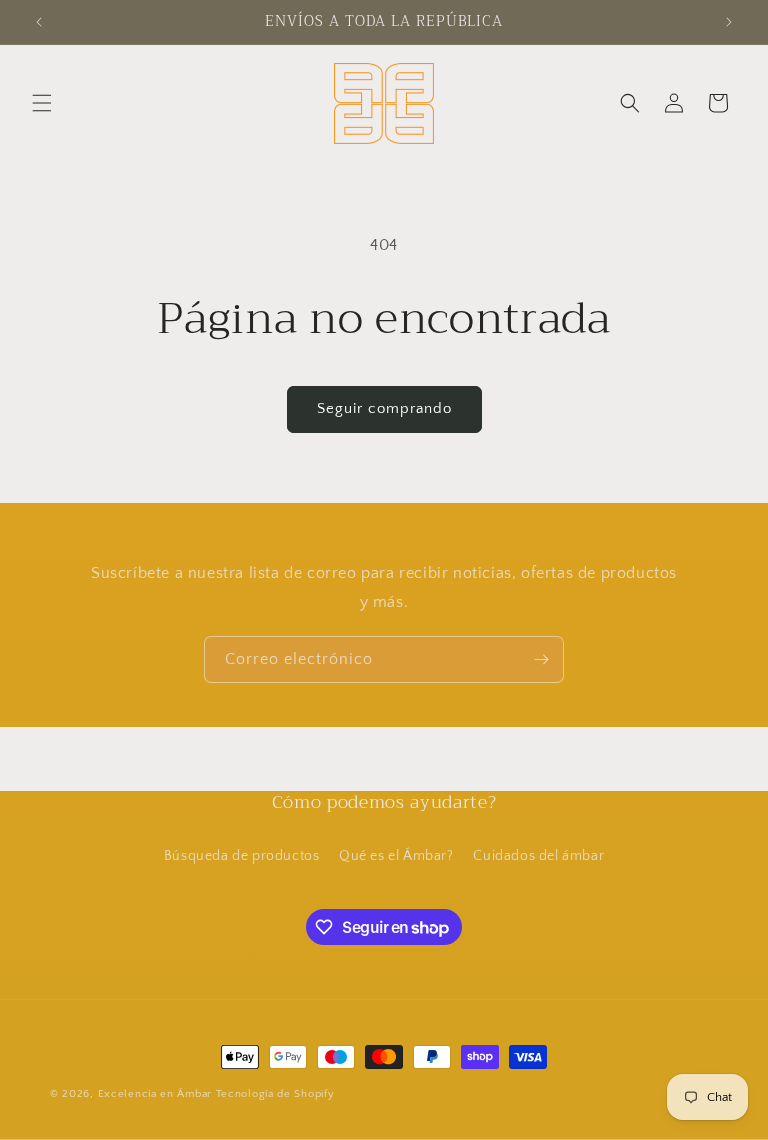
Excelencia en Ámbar (155, 1094)
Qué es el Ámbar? (396, 856)
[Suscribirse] (541, 659)
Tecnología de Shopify (275, 1094)
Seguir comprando (384, 408)
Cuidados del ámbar (538, 856)
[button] (42, 103)
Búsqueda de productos (242, 856)
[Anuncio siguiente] (729, 22)
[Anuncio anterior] (39, 22)
